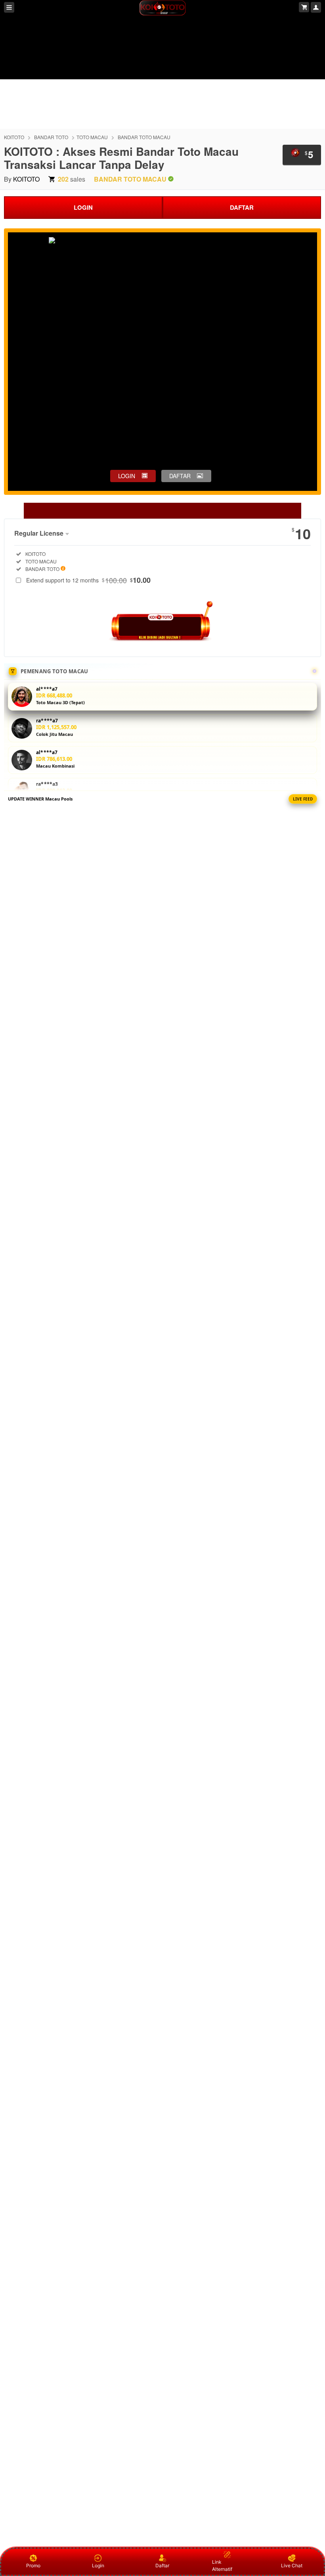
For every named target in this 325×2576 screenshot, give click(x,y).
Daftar (162, 2565)
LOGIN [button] (127, 476)
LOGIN (83, 207)
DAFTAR (242, 207)
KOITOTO (14, 137)
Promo (33, 2565)
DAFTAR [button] (180, 476)
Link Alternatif (222, 2565)
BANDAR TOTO (51, 137)
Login (98, 2565)
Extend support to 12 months (88, 580)
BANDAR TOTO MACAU (144, 137)
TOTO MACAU (92, 137)
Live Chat (292, 2565)
